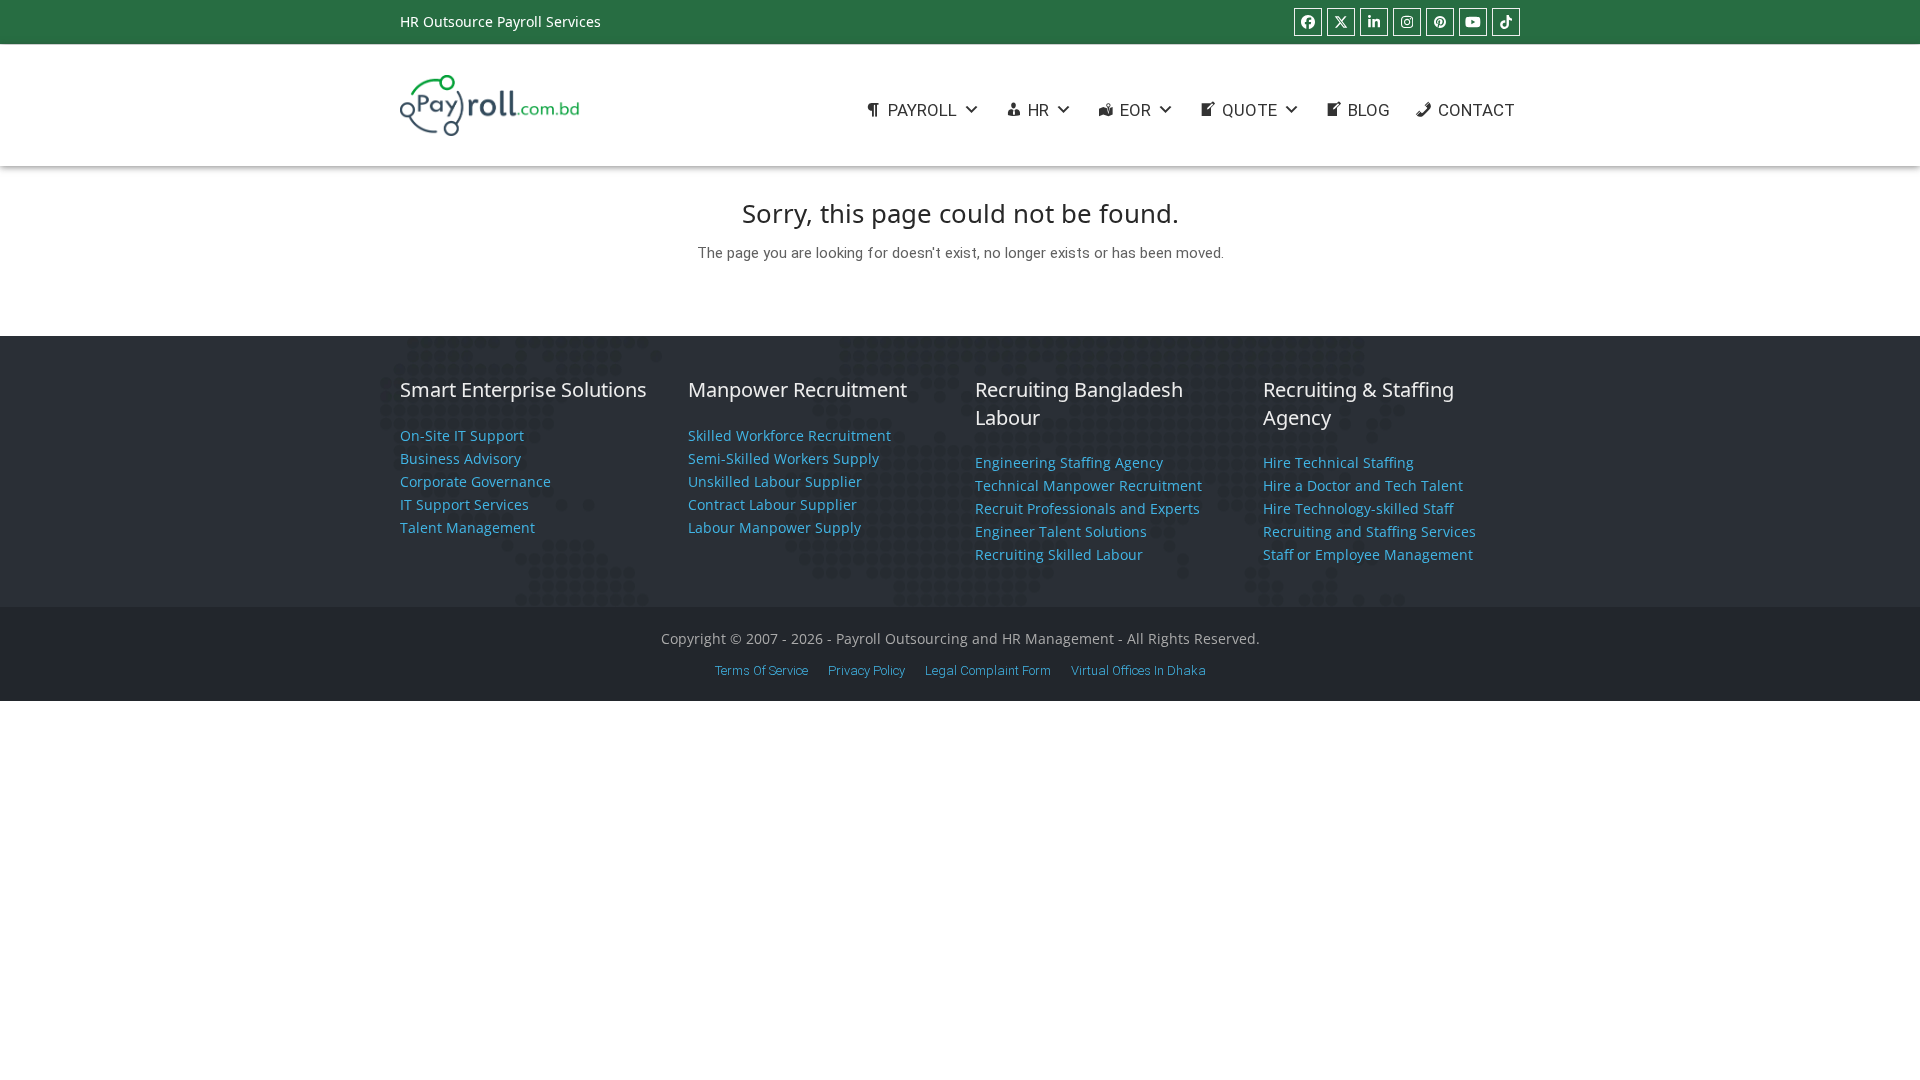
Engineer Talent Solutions (1061, 531)
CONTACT (1476, 110)
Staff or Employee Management (1368, 554)
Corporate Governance (475, 481)
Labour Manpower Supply (774, 527)
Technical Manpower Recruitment (1088, 485)
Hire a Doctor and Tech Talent (1363, 485)
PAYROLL (922, 110)
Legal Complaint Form (988, 670)
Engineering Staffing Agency (1069, 462)
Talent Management (467, 527)
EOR (1135, 110)
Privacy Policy (866, 670)
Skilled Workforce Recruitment (789, 435)
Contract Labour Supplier (772, 504)
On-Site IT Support (462, 435)
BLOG (1369, 110)
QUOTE (1249, 110)
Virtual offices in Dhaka (1138, 670)
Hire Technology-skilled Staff (1358, 508)
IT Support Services (464, 504)
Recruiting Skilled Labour (1059, 554)
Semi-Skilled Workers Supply (783, 458)
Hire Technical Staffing (1338, 462)
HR (1038, 110)
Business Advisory (460, 458)
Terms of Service (761, 670)
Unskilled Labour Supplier (775, 481)
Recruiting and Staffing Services (1369, 531)
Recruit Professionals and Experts (1087, 508)
